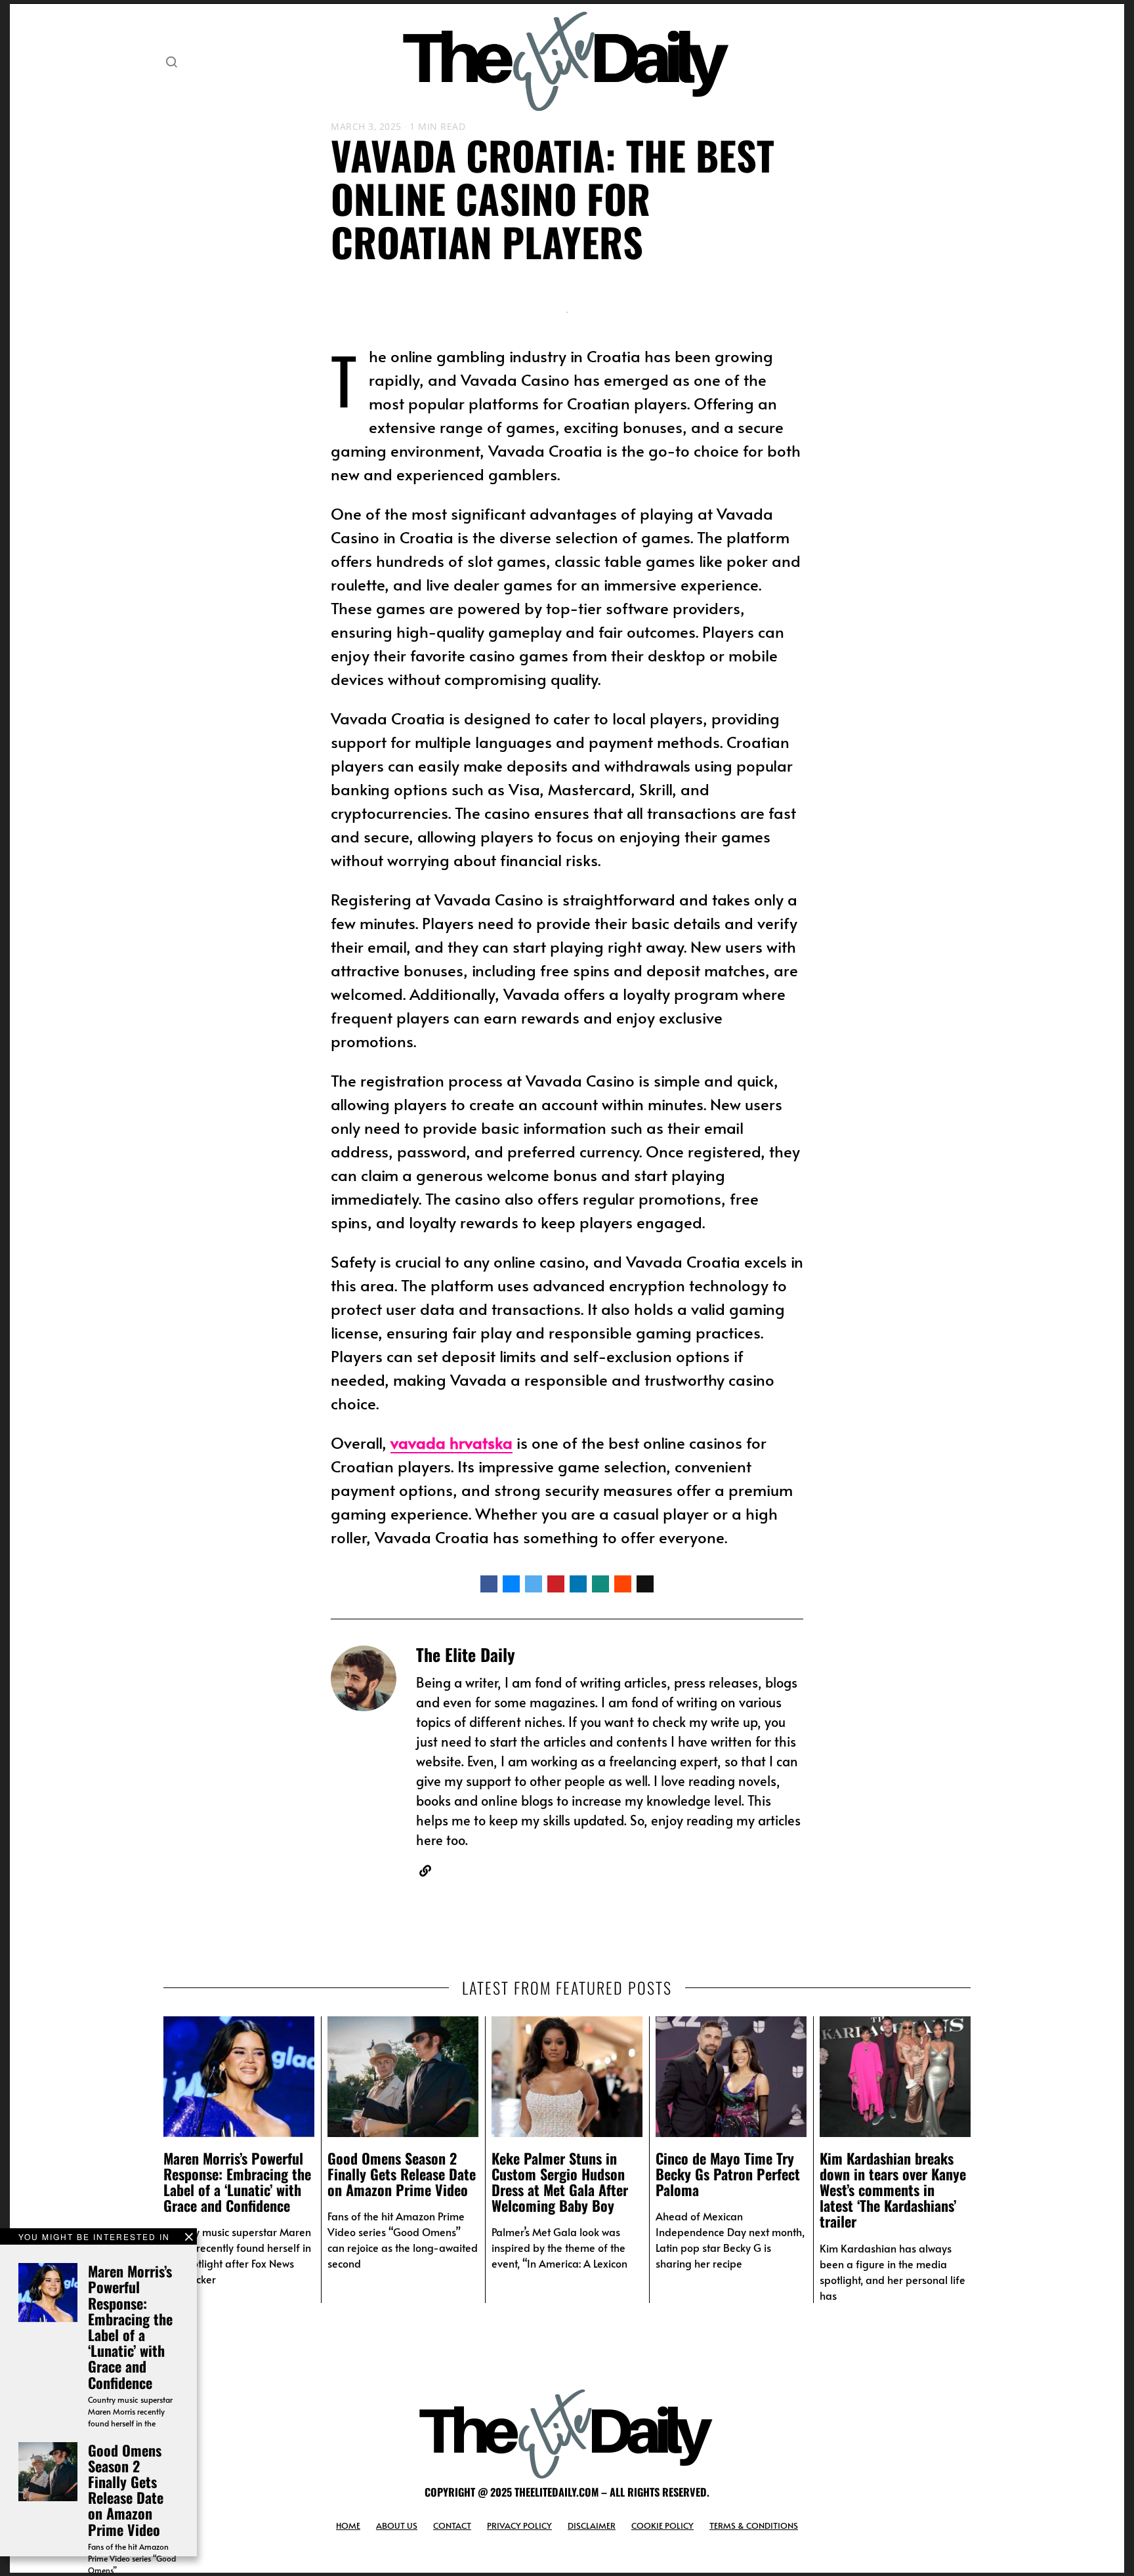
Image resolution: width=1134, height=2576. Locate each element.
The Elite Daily (466, 1654)
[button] (171, 62)
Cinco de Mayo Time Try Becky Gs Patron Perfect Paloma (728, 2174)
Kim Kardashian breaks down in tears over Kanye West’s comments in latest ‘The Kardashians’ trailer (893, 2190)
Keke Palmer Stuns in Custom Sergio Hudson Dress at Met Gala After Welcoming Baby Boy (560, 2182)
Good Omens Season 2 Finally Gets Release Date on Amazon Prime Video (126, 2490)
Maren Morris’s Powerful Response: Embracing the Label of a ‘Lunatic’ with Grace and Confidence (130, 2326)
